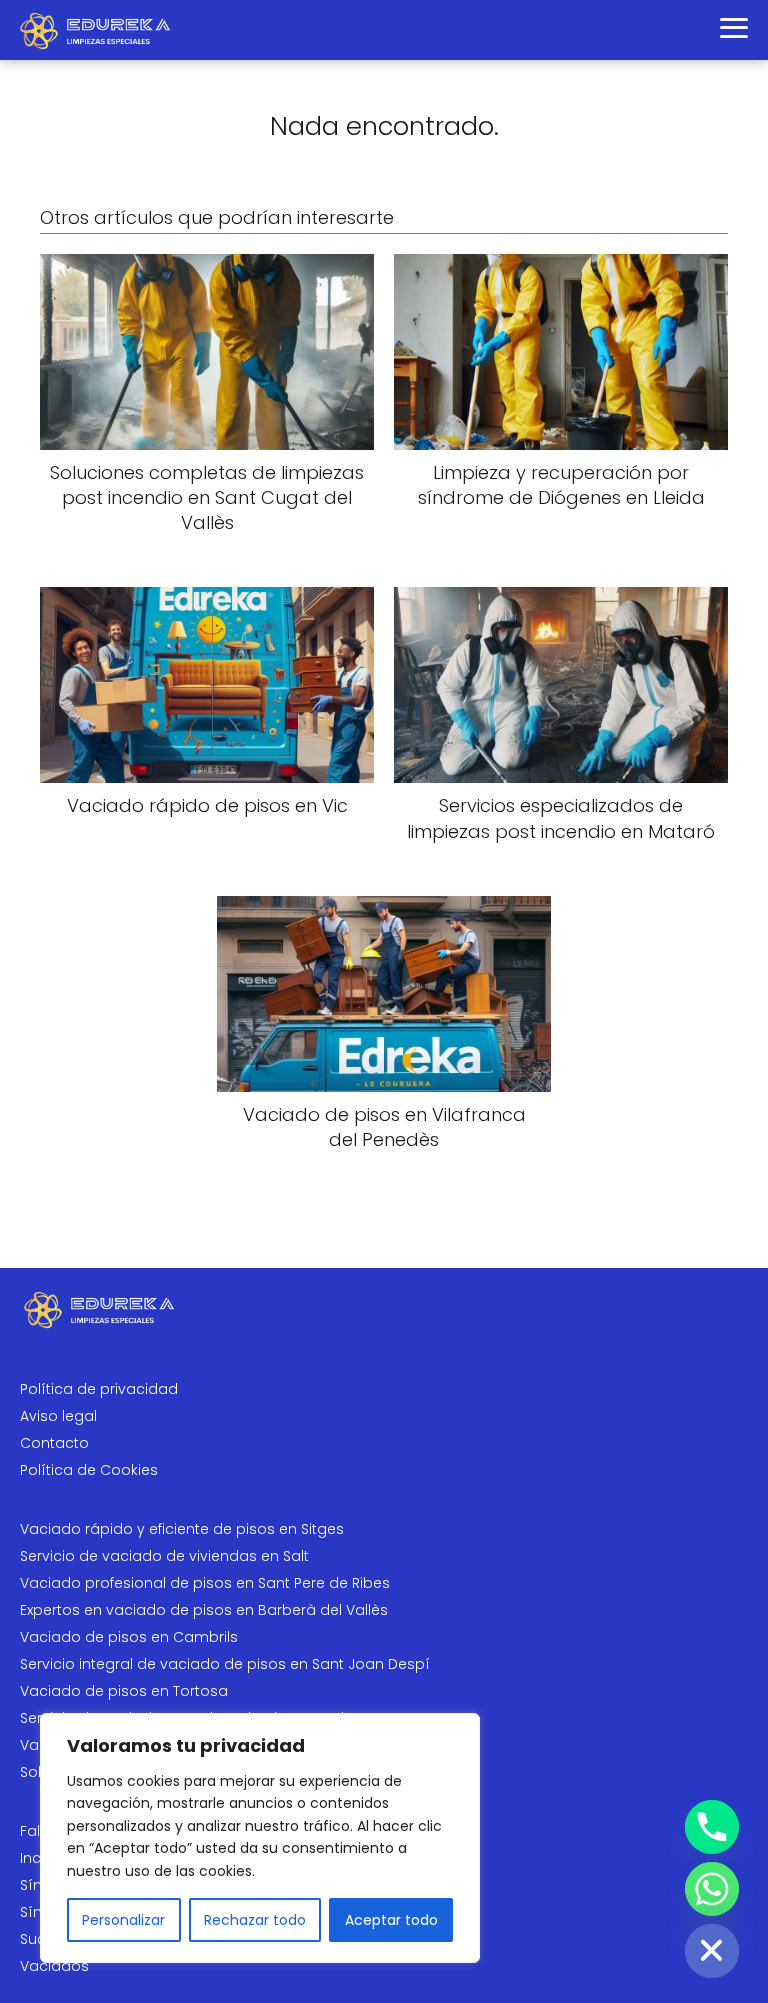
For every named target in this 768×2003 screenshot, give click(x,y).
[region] (260, 1838)
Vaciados (54, 1966)
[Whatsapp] (712, 1889)
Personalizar (123, 1920)
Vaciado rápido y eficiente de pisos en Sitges (182, 1529)
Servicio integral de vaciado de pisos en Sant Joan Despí (225, 1664)
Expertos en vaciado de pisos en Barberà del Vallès (204, 1610)
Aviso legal (58, 1416)
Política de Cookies (89, 1470)
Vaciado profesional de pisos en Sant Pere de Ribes (205, 1583)
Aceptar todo (391, 1920)
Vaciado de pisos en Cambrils (129, 1637)
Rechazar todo (255, 1920)
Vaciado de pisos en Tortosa (124, 1691)
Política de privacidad (99, 1389)
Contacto (54, 1443)
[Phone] (712, 1827)
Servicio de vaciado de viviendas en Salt (164, 1556)
